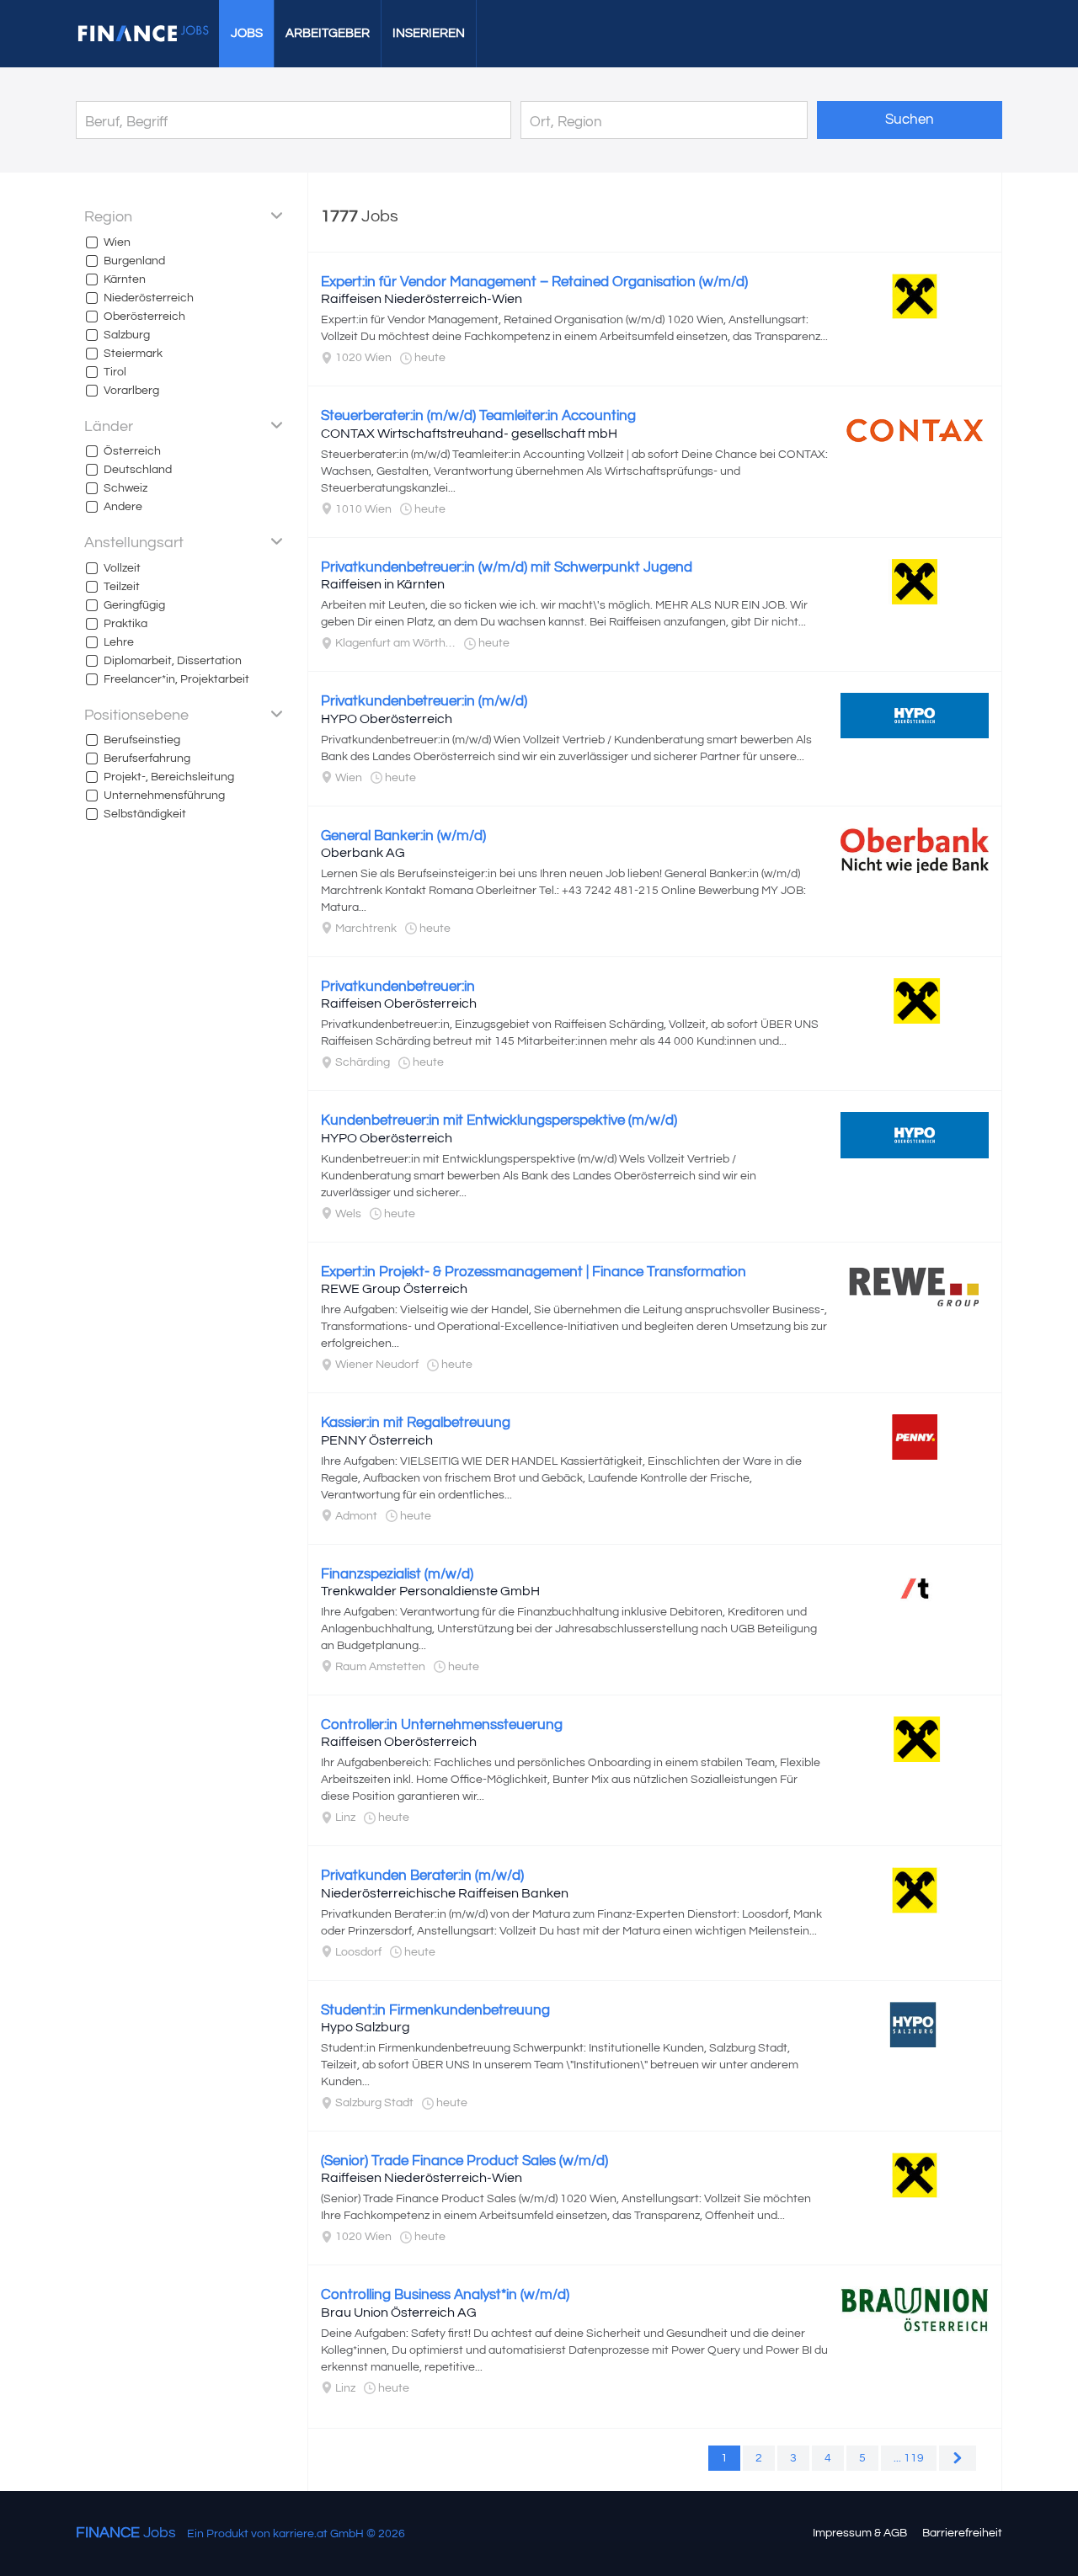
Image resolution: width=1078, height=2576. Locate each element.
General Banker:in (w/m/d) (403, 836)
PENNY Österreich (377, 1440)
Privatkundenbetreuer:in (398, 987)
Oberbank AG (363, 853)
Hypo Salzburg (366, 2027)
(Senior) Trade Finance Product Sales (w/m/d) (464, 2161)
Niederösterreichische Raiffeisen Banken (445, 1893)
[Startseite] (143, 34)
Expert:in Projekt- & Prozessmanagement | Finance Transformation (534, 1272)
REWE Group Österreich (394, 1289)
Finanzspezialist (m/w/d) (397, 1574)
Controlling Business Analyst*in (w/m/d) (445, 2295)
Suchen (910, 120)
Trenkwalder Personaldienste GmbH (430, 1591)
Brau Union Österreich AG (399, 2313)
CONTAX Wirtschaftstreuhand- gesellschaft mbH (469, 434)
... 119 (909, 2458)
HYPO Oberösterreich (387, 719)
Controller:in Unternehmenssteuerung (442, 1725)
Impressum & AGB (860, 2533)
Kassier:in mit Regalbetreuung (416, 1423)
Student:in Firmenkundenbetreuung (435, 2010)
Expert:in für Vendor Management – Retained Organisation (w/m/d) (534, 282)
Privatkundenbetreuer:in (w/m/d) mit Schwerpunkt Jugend (507, 567)
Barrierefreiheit (962, 2533)
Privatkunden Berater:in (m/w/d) (422, 1876)
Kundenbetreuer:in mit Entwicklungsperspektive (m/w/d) (499, 1120)
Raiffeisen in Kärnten (383, 584)
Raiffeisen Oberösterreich (399, 1003)
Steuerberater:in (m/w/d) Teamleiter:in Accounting (478, 416)
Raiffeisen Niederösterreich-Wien (422, 299)
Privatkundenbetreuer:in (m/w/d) (424, 701)
